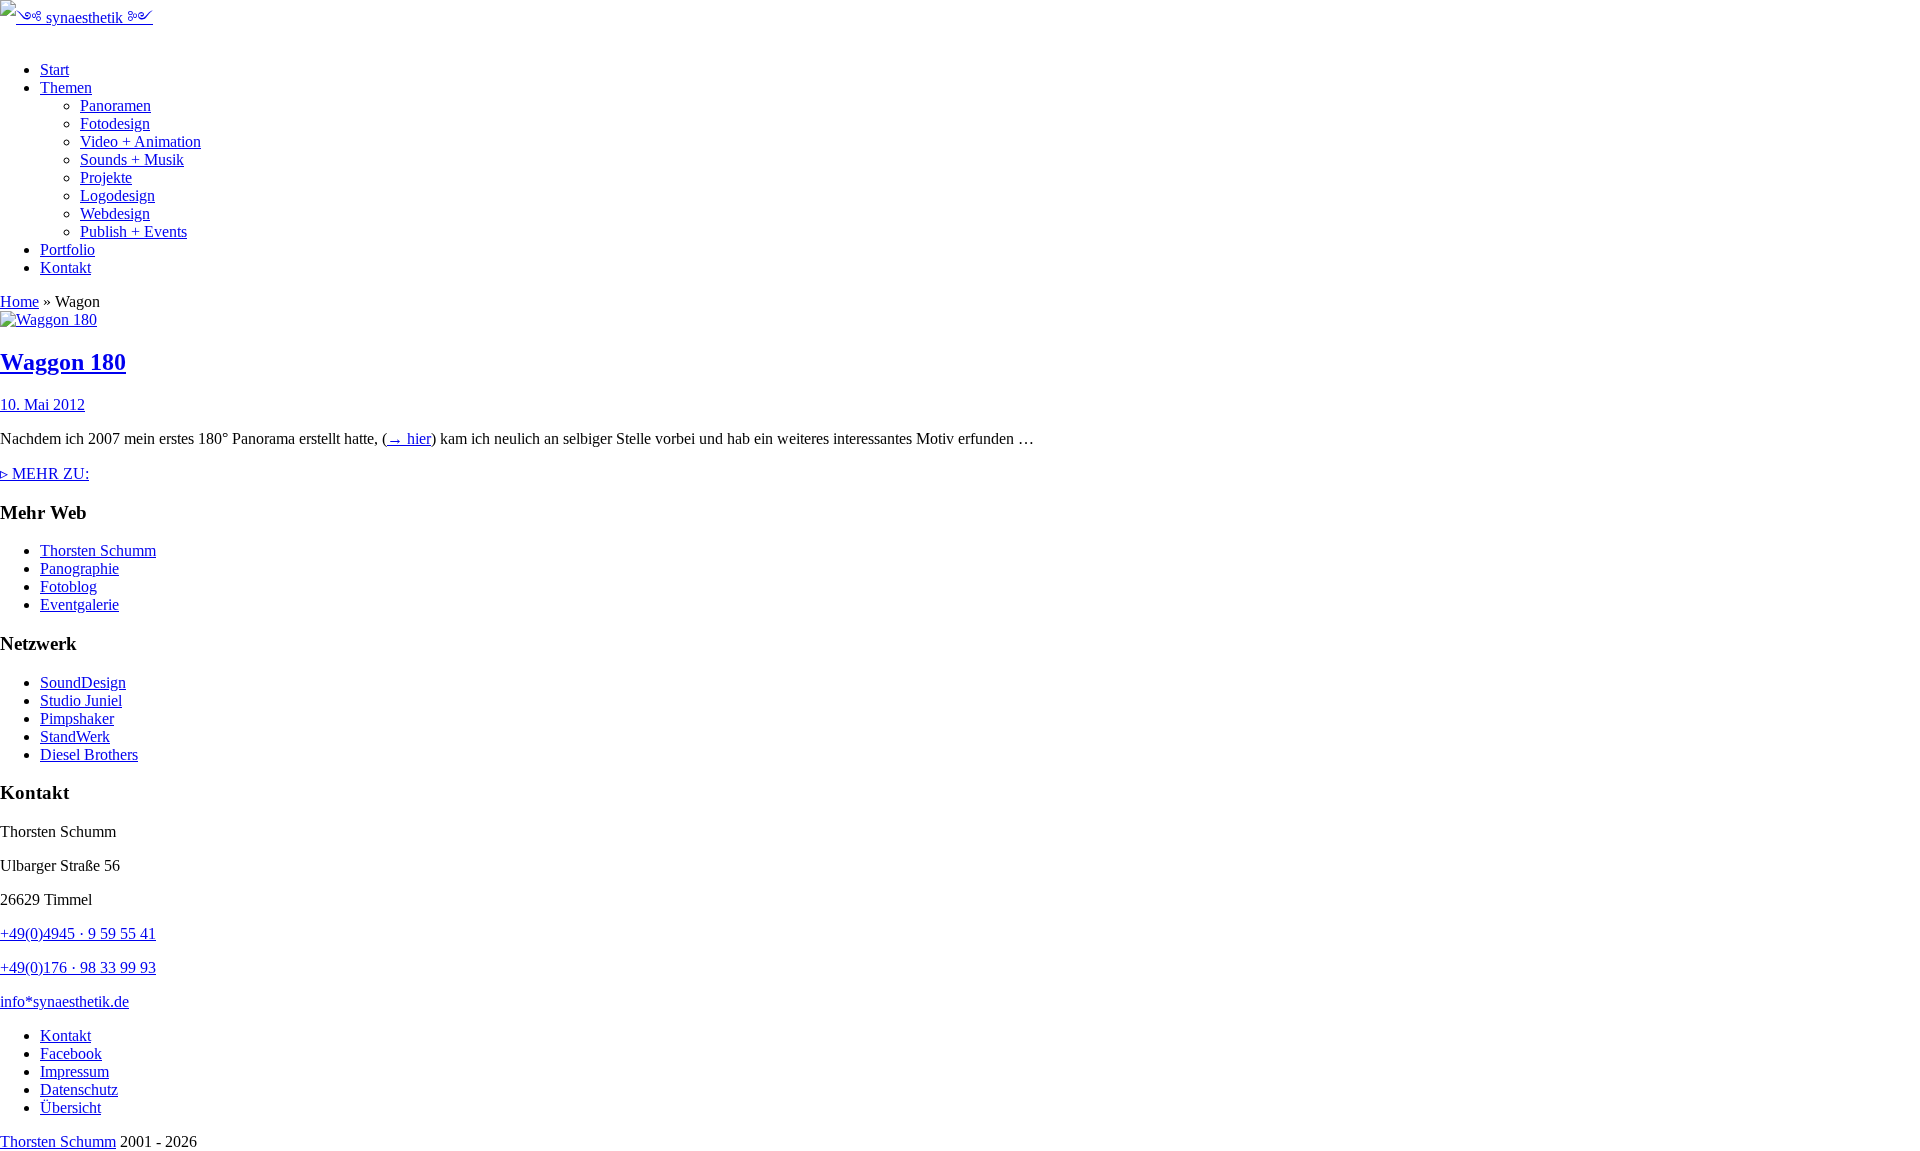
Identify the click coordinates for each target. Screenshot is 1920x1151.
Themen (66, 87)
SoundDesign (83, 682)
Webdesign (115, 213)
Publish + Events (133, 231)
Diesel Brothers (89, 754)
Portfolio (67, 249)
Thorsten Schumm (98, 550)
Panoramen (115, 105)
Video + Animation (140, 141)
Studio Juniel (81, 700)
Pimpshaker (77, 718)
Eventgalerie (79, 604)
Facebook (71, 1053)
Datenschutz (79, 1089)
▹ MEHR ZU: (44, 473)
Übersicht (70, 1107)
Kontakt (65, 267)
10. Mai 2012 (42, 404)
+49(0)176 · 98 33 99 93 (78, 967)
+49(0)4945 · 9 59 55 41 (78, 933)
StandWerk (75, 736)
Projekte (106, 177)
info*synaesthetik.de (64, 1001)
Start (54, 69)
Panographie (79, 568)
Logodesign (117, 195)
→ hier (409, 438)
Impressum (74, 1071)
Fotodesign (115, 123)
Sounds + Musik (132, 159)
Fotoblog (68, 586)
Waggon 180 (63, 362)
